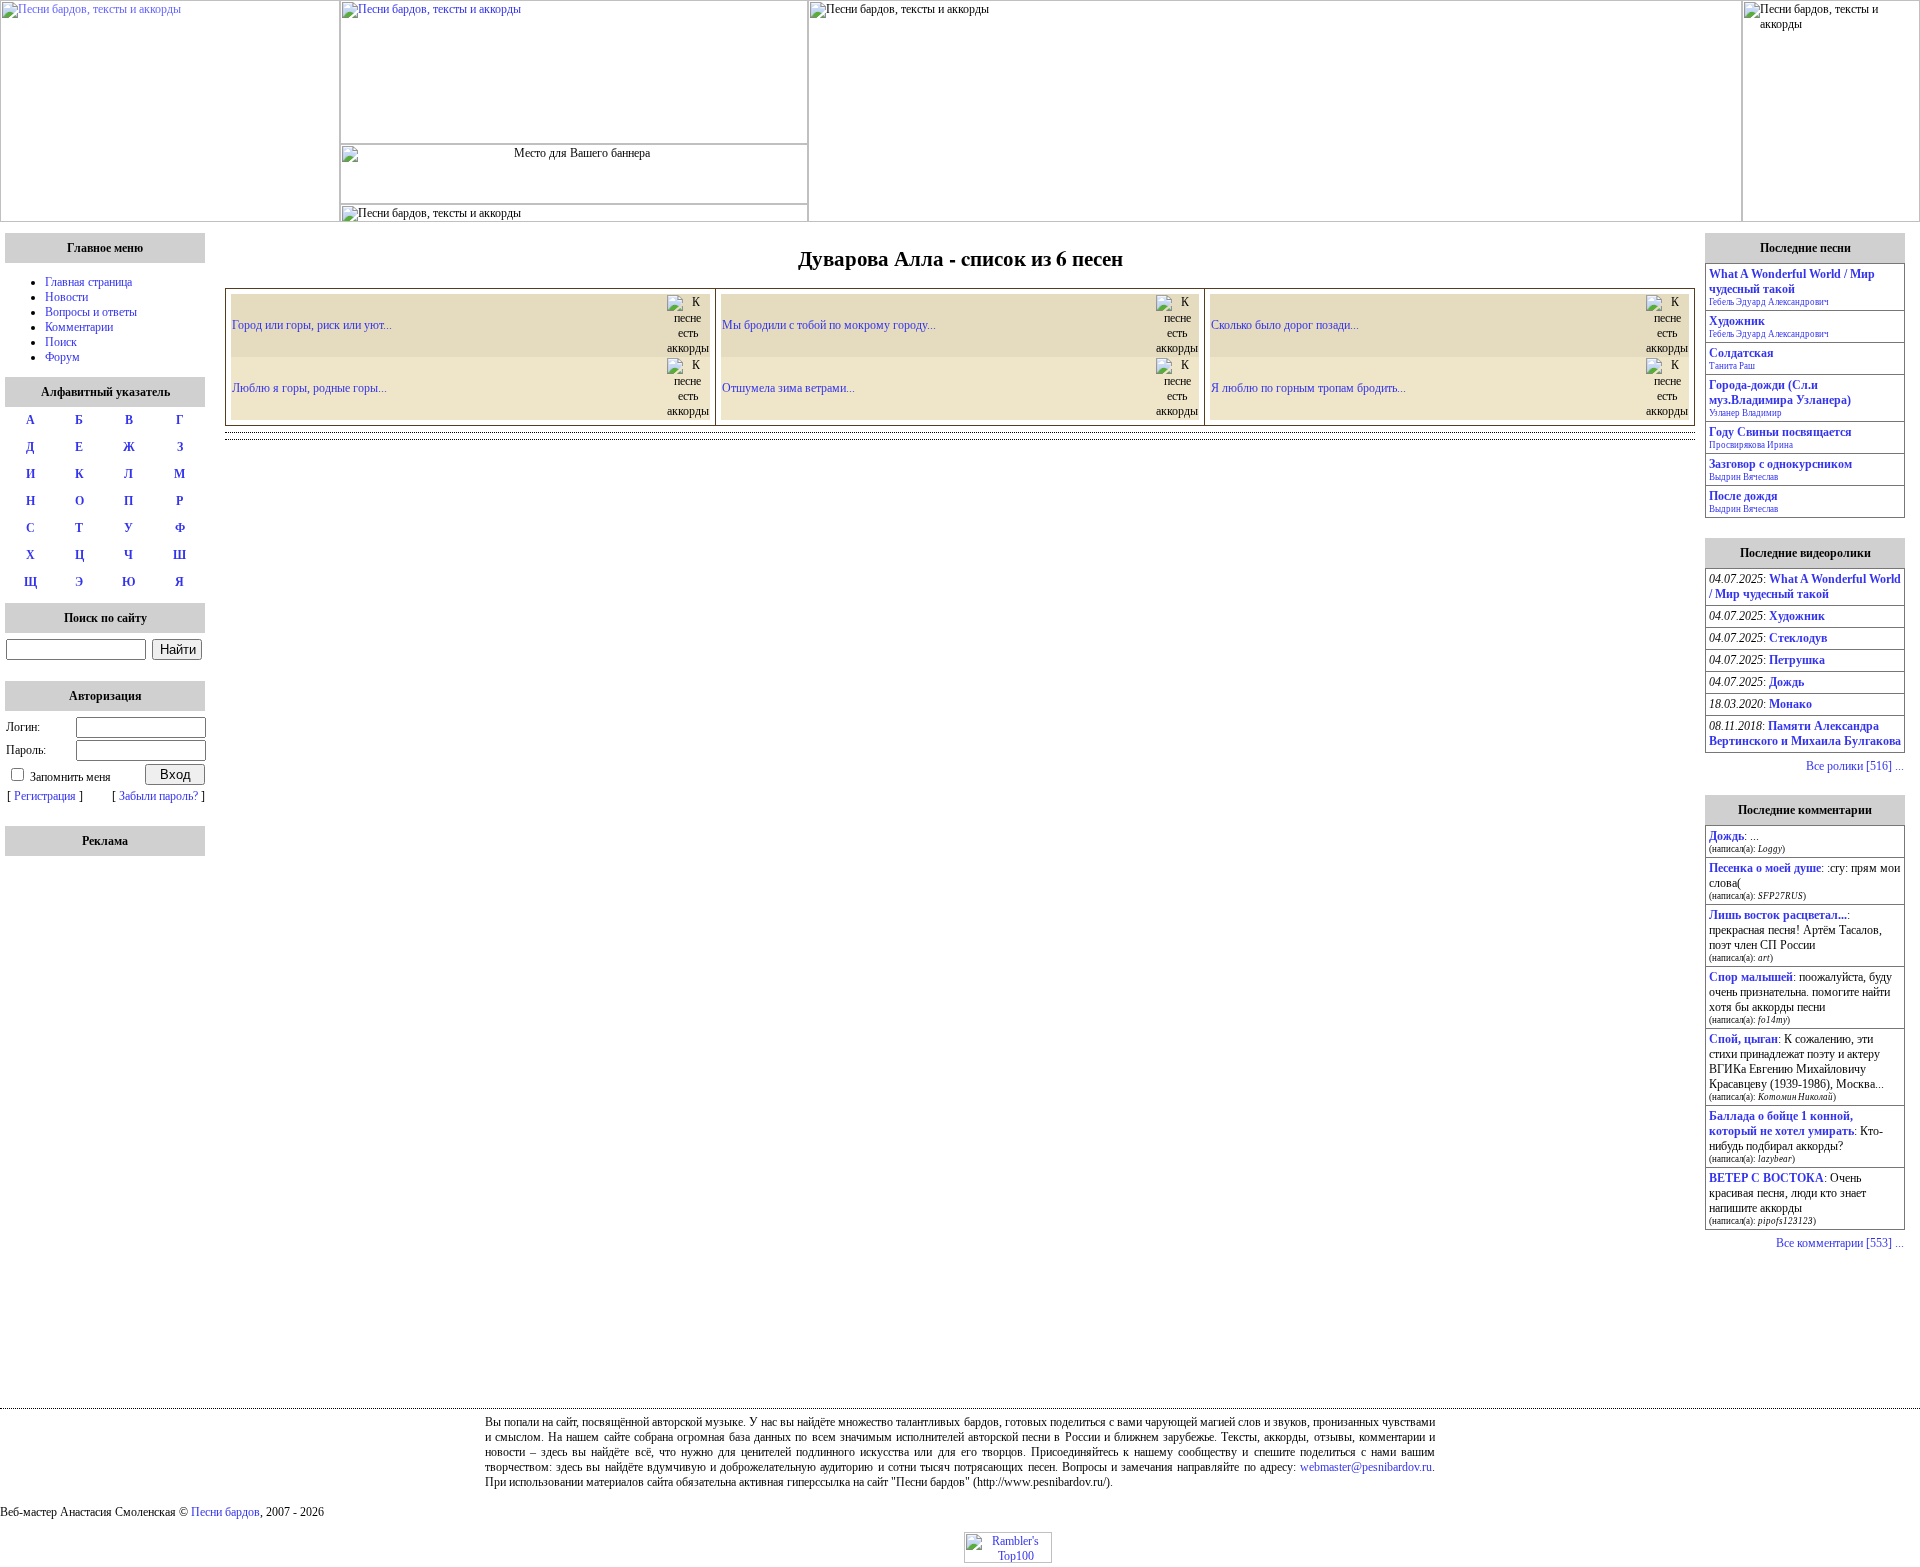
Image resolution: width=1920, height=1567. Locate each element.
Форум (62, 357)
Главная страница (88, 282)
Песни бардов (225, 1512)
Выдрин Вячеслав (1743, 477)
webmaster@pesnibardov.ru (1366, 1467)
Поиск (61, 342)
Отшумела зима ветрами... (788, 388)
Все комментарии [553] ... (1840, 1243)
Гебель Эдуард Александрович (1769, 302)
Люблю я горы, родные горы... (309, 388)
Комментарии (79, 327)
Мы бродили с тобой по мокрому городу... (829, 325)
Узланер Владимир (1745, 413)
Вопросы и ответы (91, 312)
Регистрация (45, 796)
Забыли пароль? (158, 796)
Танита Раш (1732, 366)
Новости (66, 297)
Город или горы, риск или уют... (312, 325)
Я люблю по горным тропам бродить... (1308, 388)
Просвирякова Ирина (1751, 445)
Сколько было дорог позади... (1285, 325)
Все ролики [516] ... (1855, 766)
